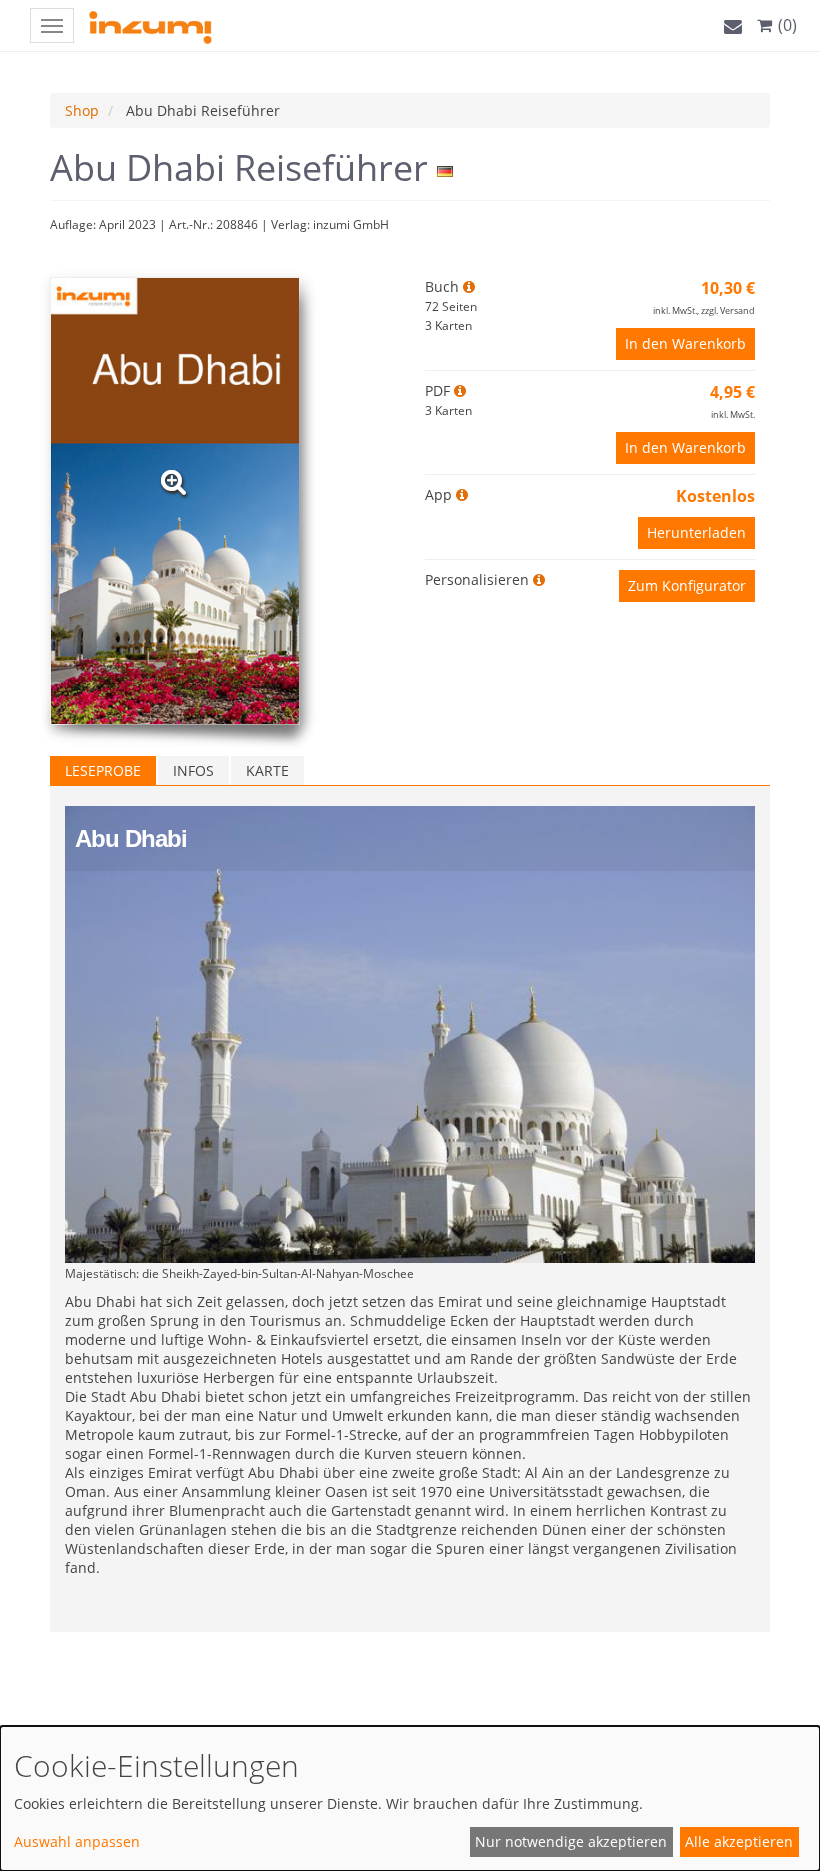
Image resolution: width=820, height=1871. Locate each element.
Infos (193, 770)
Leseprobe (103, 770)
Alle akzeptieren (739, 1841)
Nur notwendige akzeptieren (571, 1841)
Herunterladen (696, 532)
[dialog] (410, 1798)
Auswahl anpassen (77, 1841)
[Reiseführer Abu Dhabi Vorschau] (173, 482)
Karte (267, 770)
